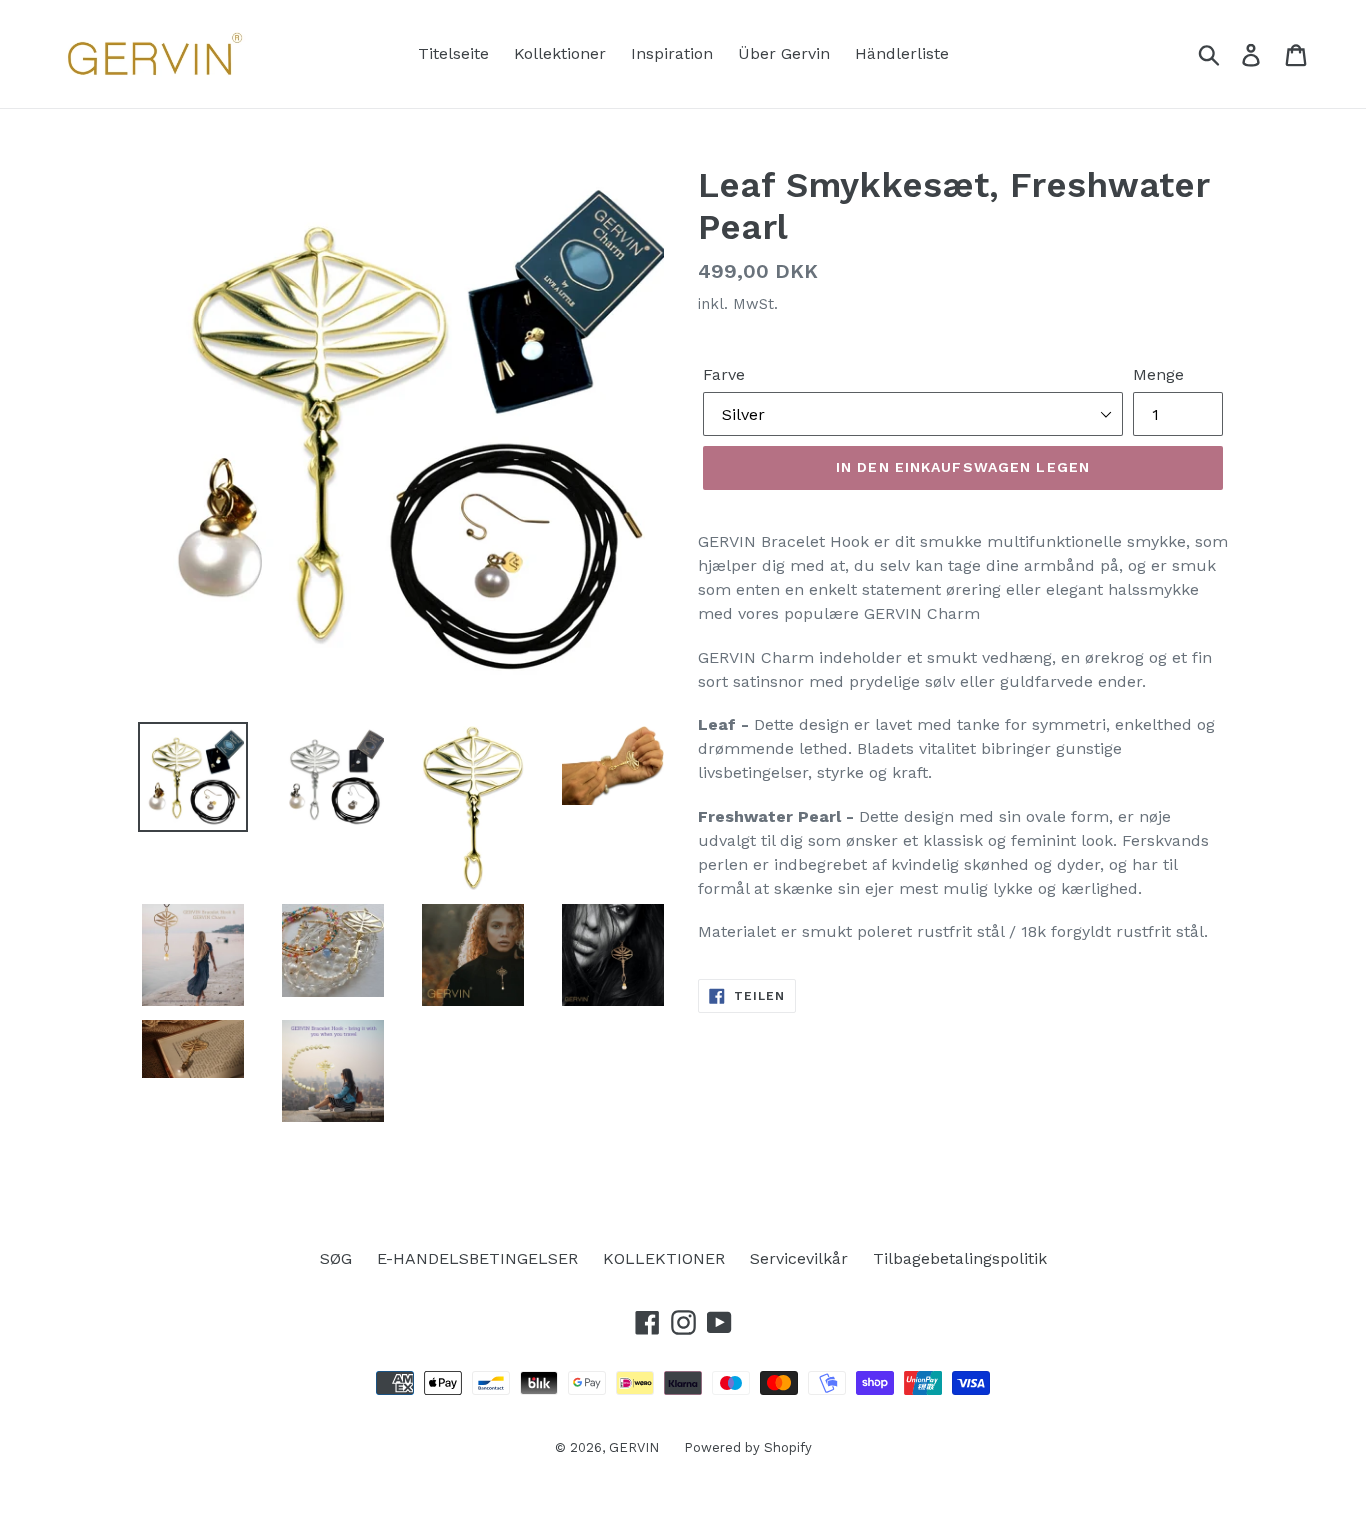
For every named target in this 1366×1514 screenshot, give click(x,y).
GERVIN (634, 1447)
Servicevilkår (799, 1258)
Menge (1158, 374)
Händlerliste (902, 53)
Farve (724, 374)
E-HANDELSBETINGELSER (477, 1258)
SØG (336, 1258)
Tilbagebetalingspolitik (960, 1258)
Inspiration (672, 53)
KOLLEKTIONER (664, 1258)
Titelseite (453, 53)
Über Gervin (784, 53)
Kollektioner (560, 53)
